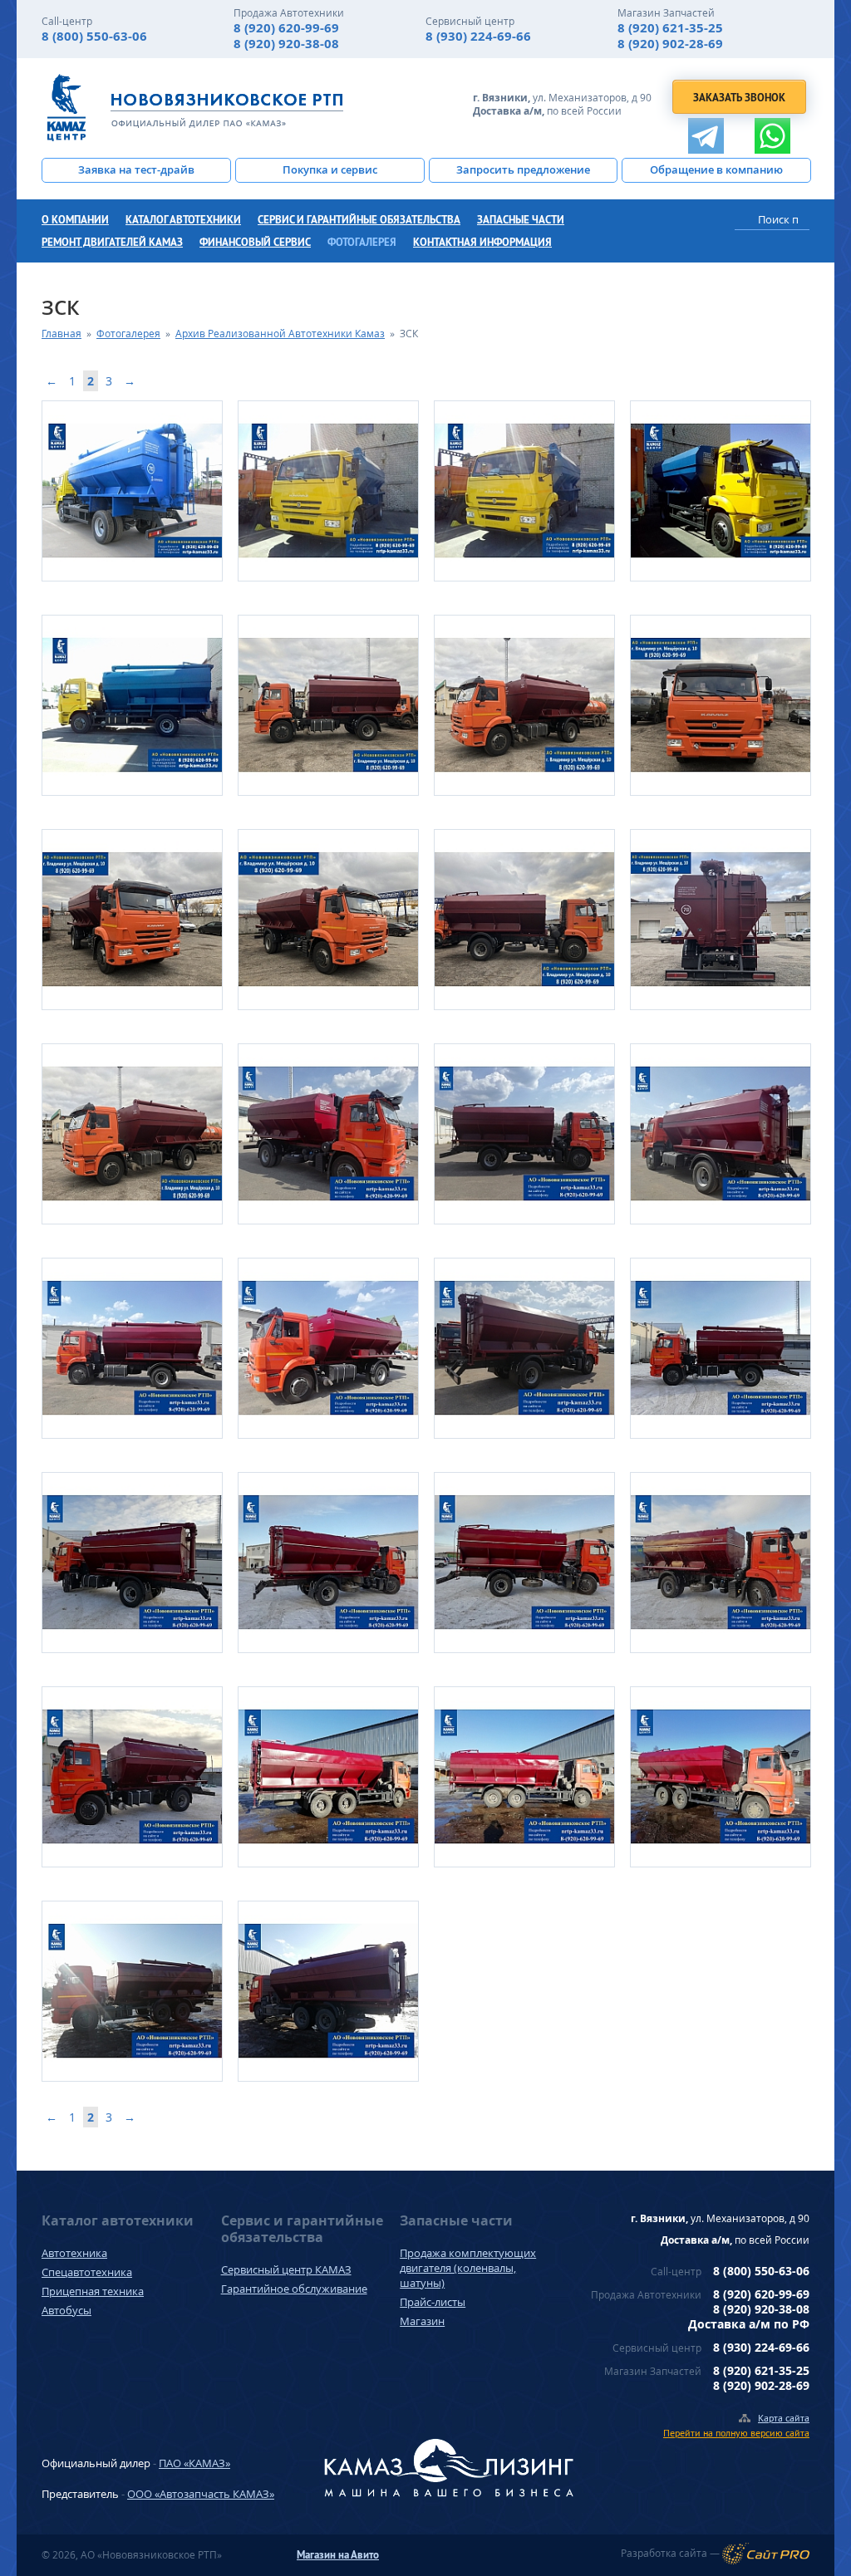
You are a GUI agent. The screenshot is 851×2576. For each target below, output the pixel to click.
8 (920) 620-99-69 (286, 28)
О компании (75, 220)
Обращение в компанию (716, 169)
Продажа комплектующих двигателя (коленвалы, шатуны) (468, 2268)
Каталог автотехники (183, 220)
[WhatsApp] (772, 136)
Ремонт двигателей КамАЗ (112, 242)
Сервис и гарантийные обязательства (359, 220)
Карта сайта (784, 2418)
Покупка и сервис (330, 169)
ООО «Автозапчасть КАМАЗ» (201, 2494)
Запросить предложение (523, 169)
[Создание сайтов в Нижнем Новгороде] (766, 2554)
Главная (61, 334)
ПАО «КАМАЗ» (194, 2463)
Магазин (422, 2321)
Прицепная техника (93, 2291)
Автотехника (74, 2253)
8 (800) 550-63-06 (94, 36)
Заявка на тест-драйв (136, 169)
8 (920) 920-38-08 (286, 44)
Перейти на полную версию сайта (736, 2433)
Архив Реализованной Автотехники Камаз (280, 334)
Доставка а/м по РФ (749, 2324)
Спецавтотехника (87, 2272)
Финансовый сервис (255, 242)
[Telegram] (706, 136)
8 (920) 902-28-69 (670, 44)
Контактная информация (482, 242)
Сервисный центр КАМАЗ (286, 2269)
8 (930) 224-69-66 (478, 36)
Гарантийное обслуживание (294, 2289)
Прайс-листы (433, 2302)
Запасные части (521, 220)
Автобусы (66, 2310)
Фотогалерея (362, 242)
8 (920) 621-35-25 (670, 28)
